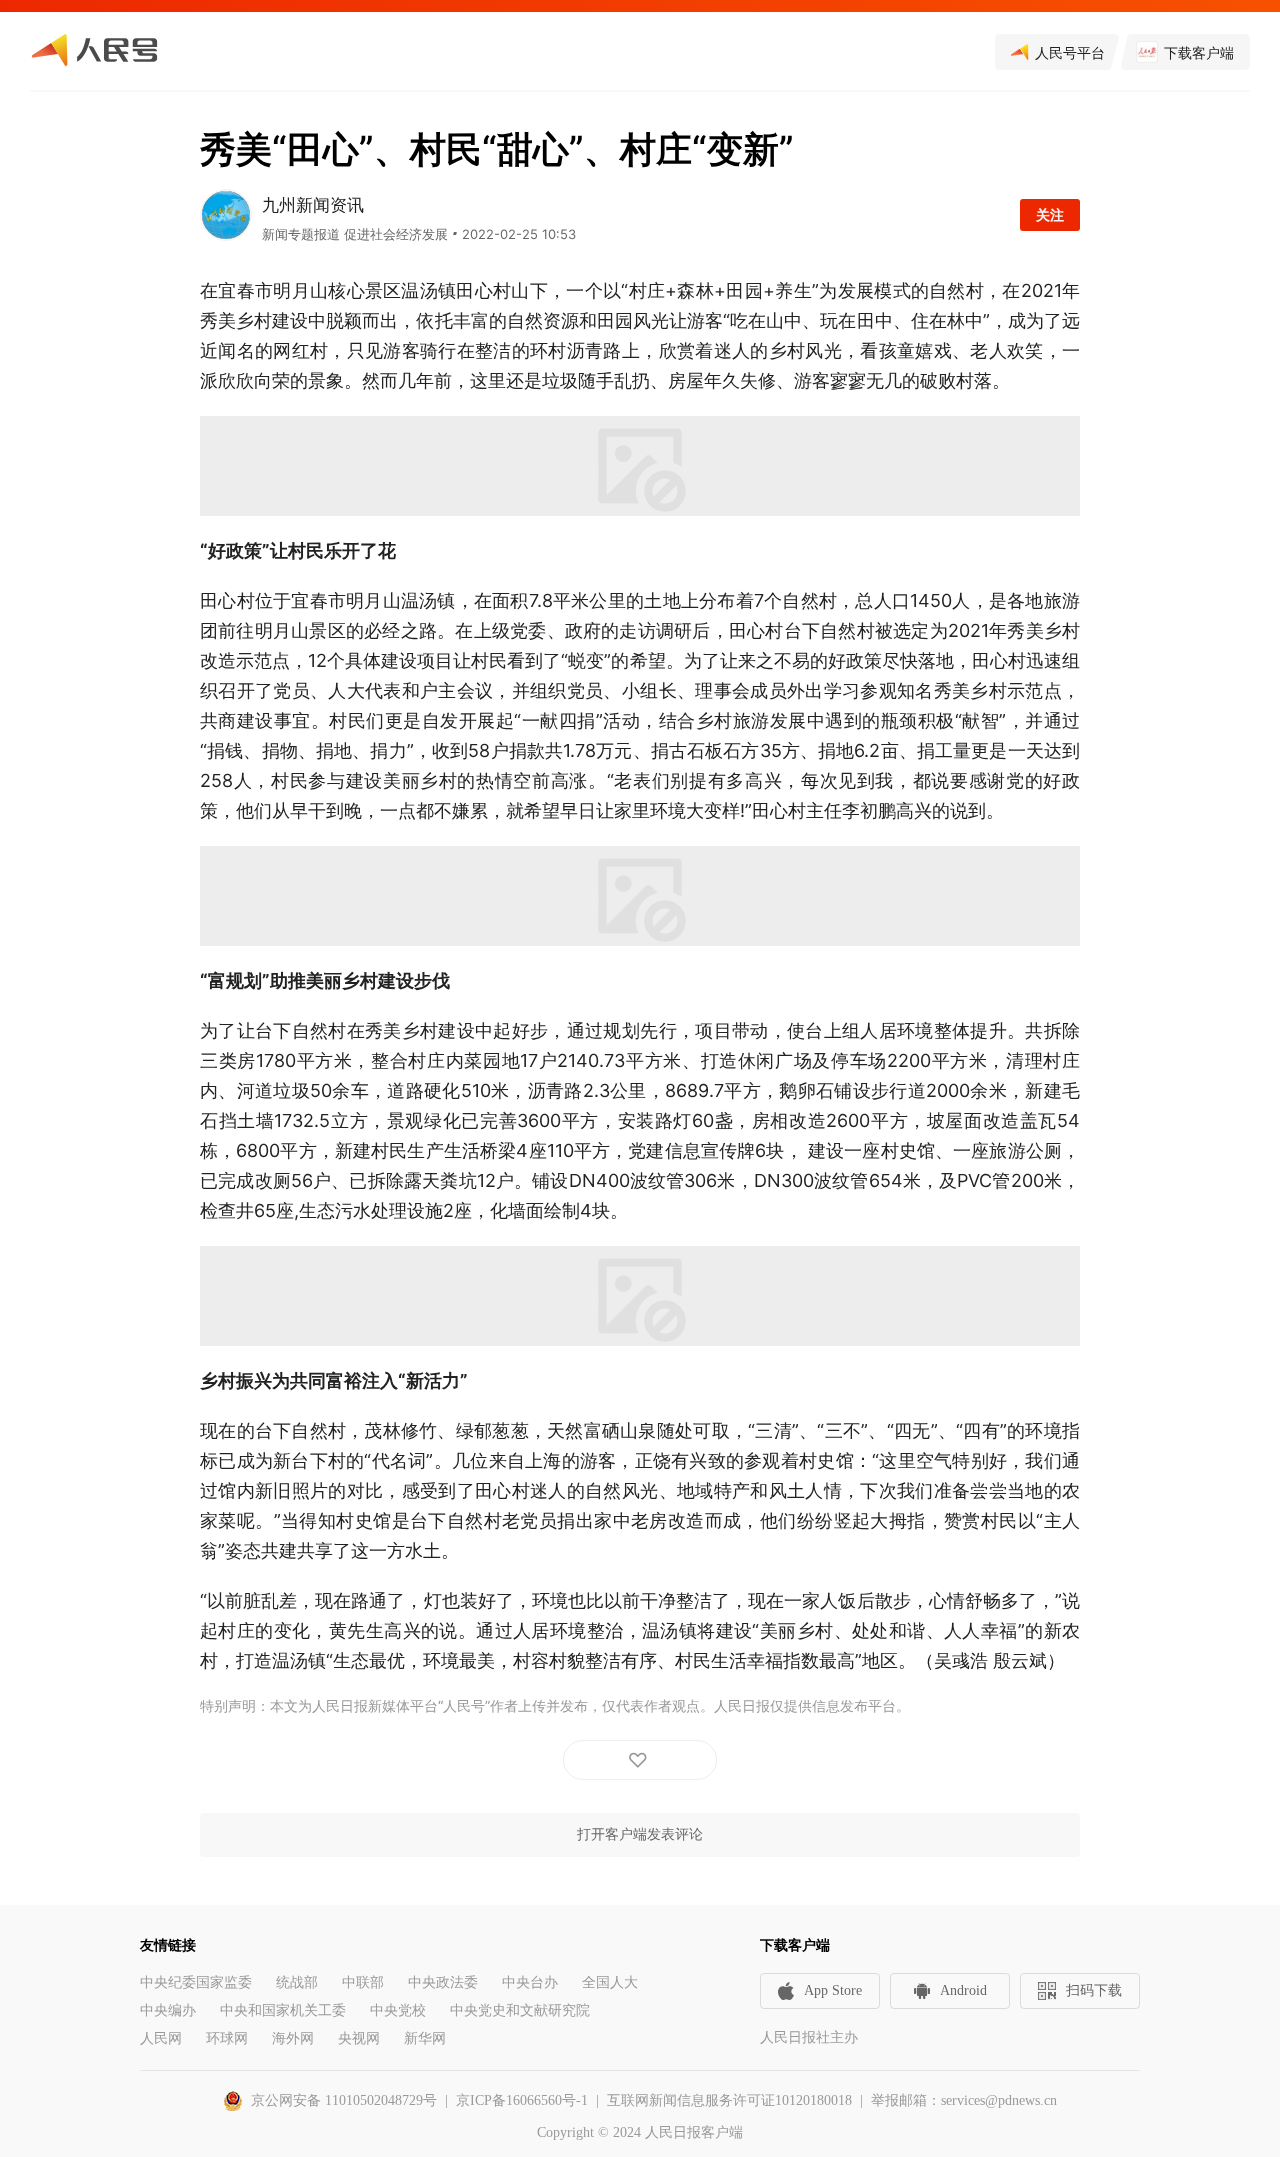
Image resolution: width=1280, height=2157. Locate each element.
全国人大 (610, 1982)
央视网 (359, 2038)
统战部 (297, 1982)
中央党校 (398, 2010)
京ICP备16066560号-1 (522, 2100)
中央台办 (530, 1982)
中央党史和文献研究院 (520, 2010)
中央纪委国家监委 (196, 1982)
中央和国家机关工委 (283, 2010)
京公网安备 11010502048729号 (344, 2100)
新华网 (425, 2038)
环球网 (227, 2038)
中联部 (363, 1982)
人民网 (161, 2038)
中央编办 (168, 2010)
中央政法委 (443, 1982)
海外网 (293, 2038)
